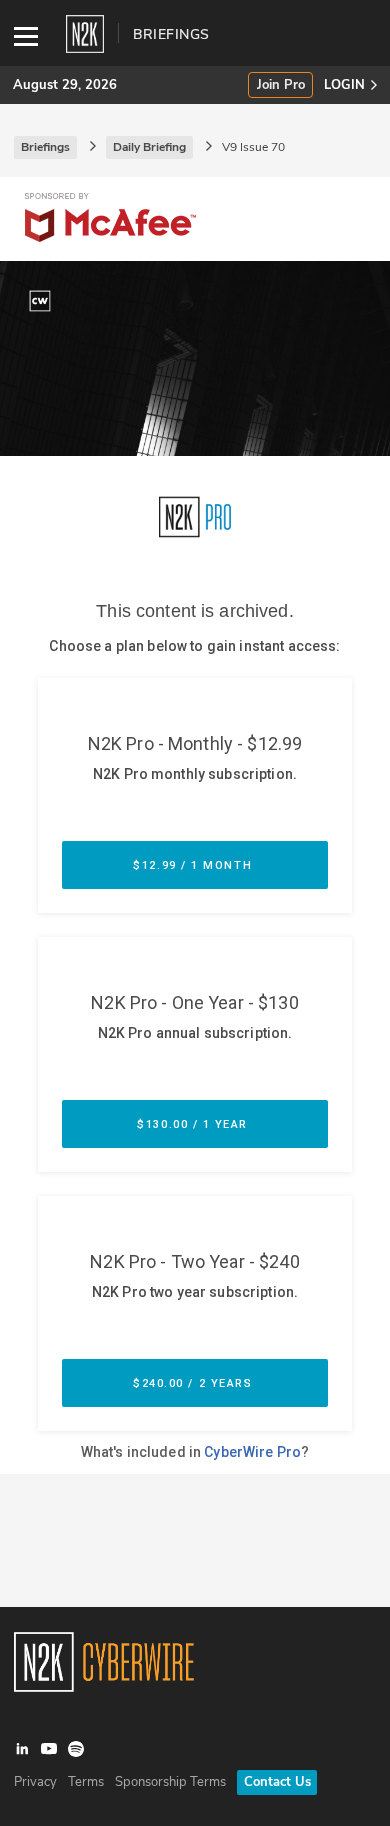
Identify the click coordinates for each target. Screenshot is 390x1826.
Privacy (35, 1782)
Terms (86, 1782)
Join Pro (281, 85)
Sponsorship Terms (170, 1782)
